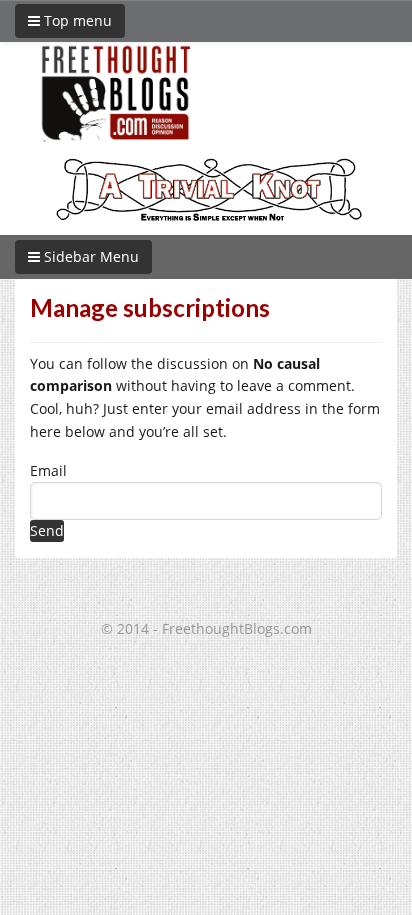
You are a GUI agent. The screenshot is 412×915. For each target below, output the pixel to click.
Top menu (76, 20)
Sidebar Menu (89, 256)
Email (48, 470)
